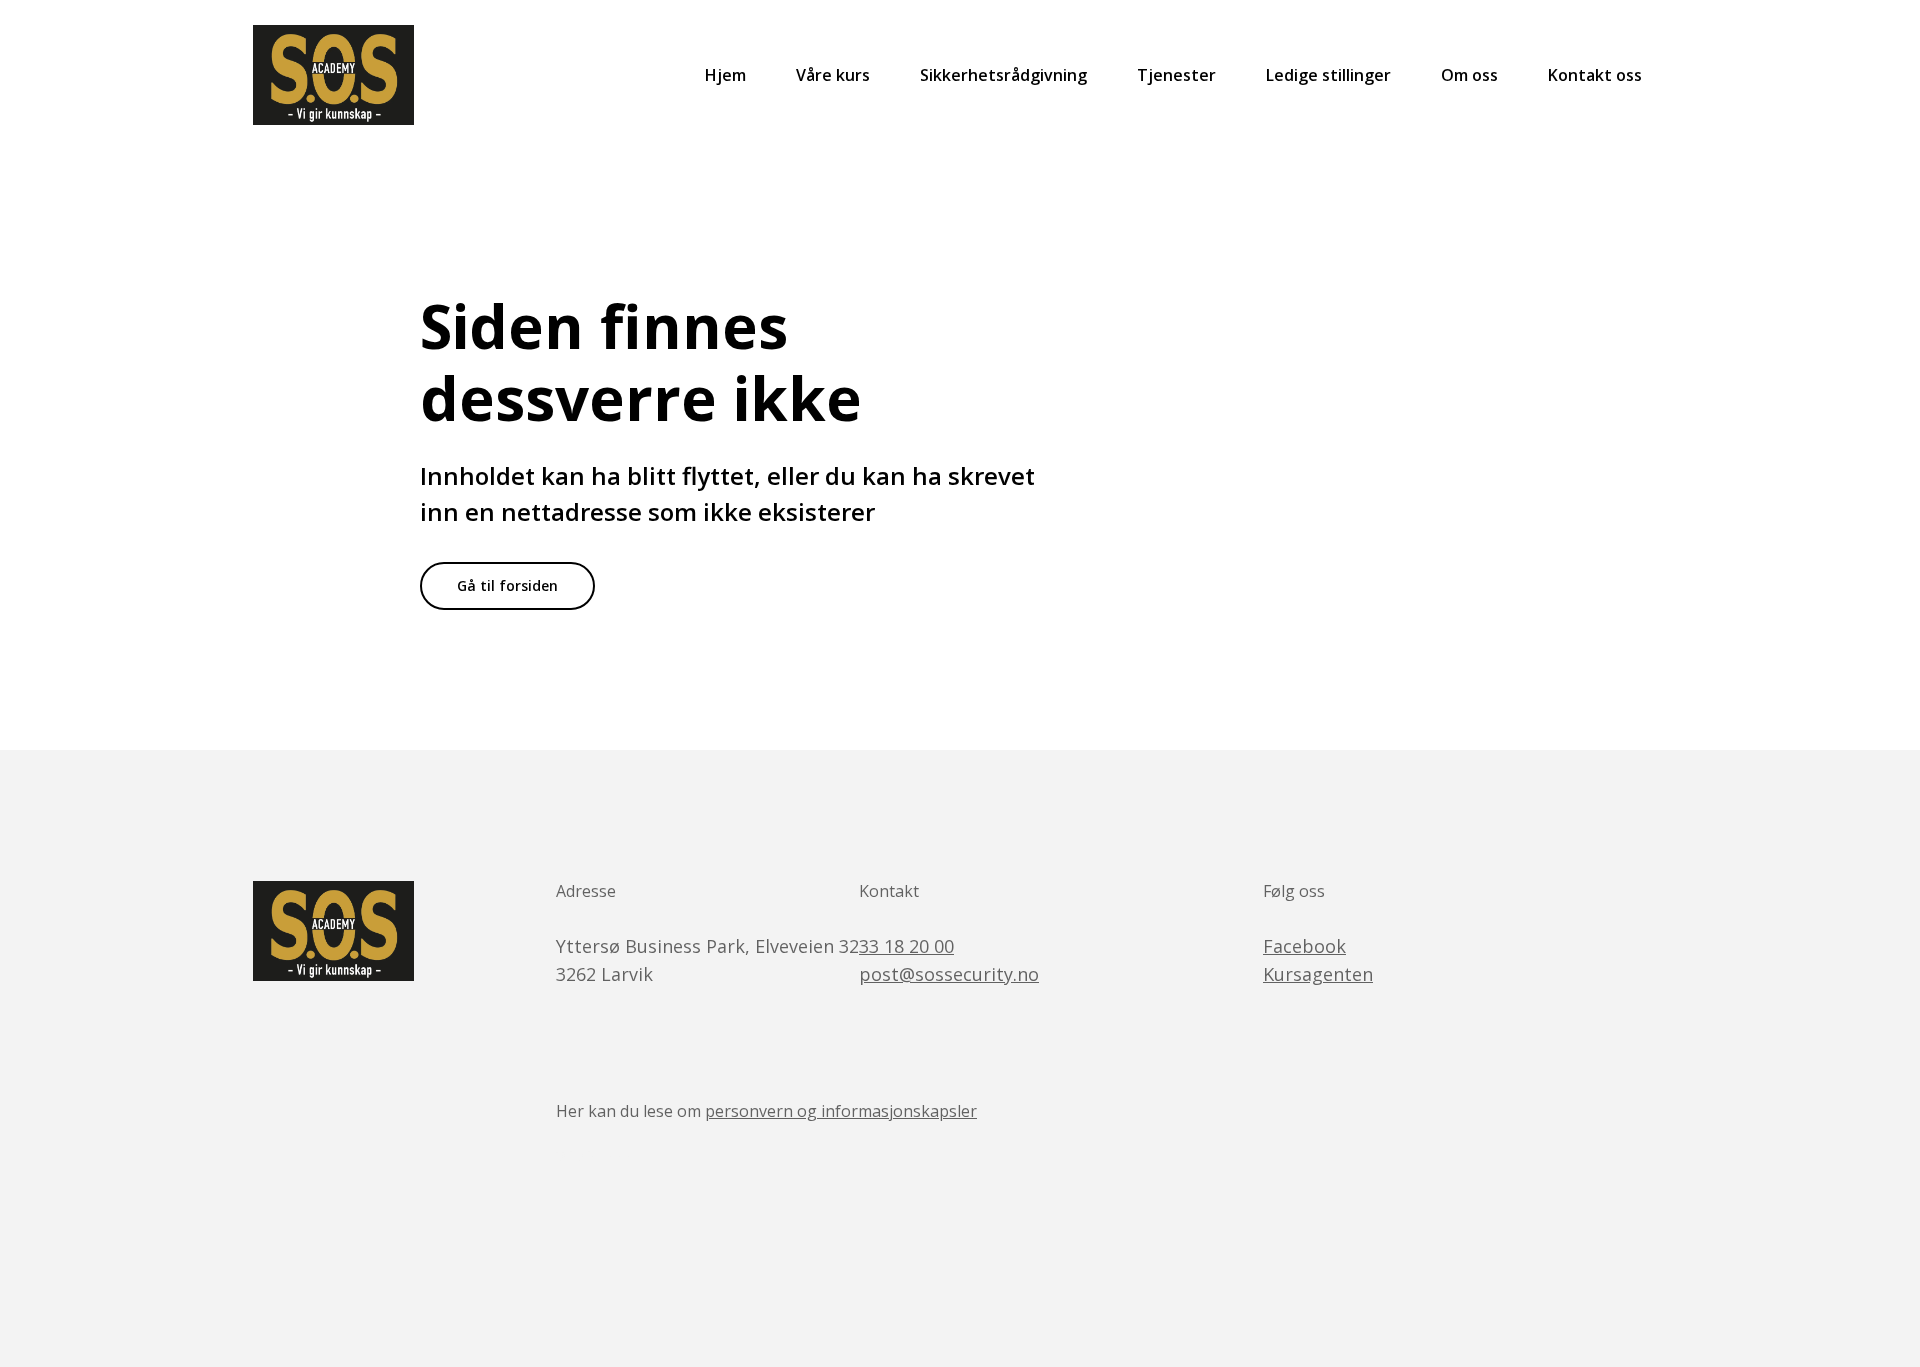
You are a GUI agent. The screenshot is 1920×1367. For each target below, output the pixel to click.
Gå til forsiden (507, 585)
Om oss (1469, 75)
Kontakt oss (1595, 75)
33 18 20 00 (906, 946)
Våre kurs (833, 75)
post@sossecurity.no (949, 974)
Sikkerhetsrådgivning (1003, 75)
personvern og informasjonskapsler (841, 1111)
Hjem (725, 75)
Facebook (1304, 946)
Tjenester (1176, 75)
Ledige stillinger (1328, 75)
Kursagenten (1318, 974)
